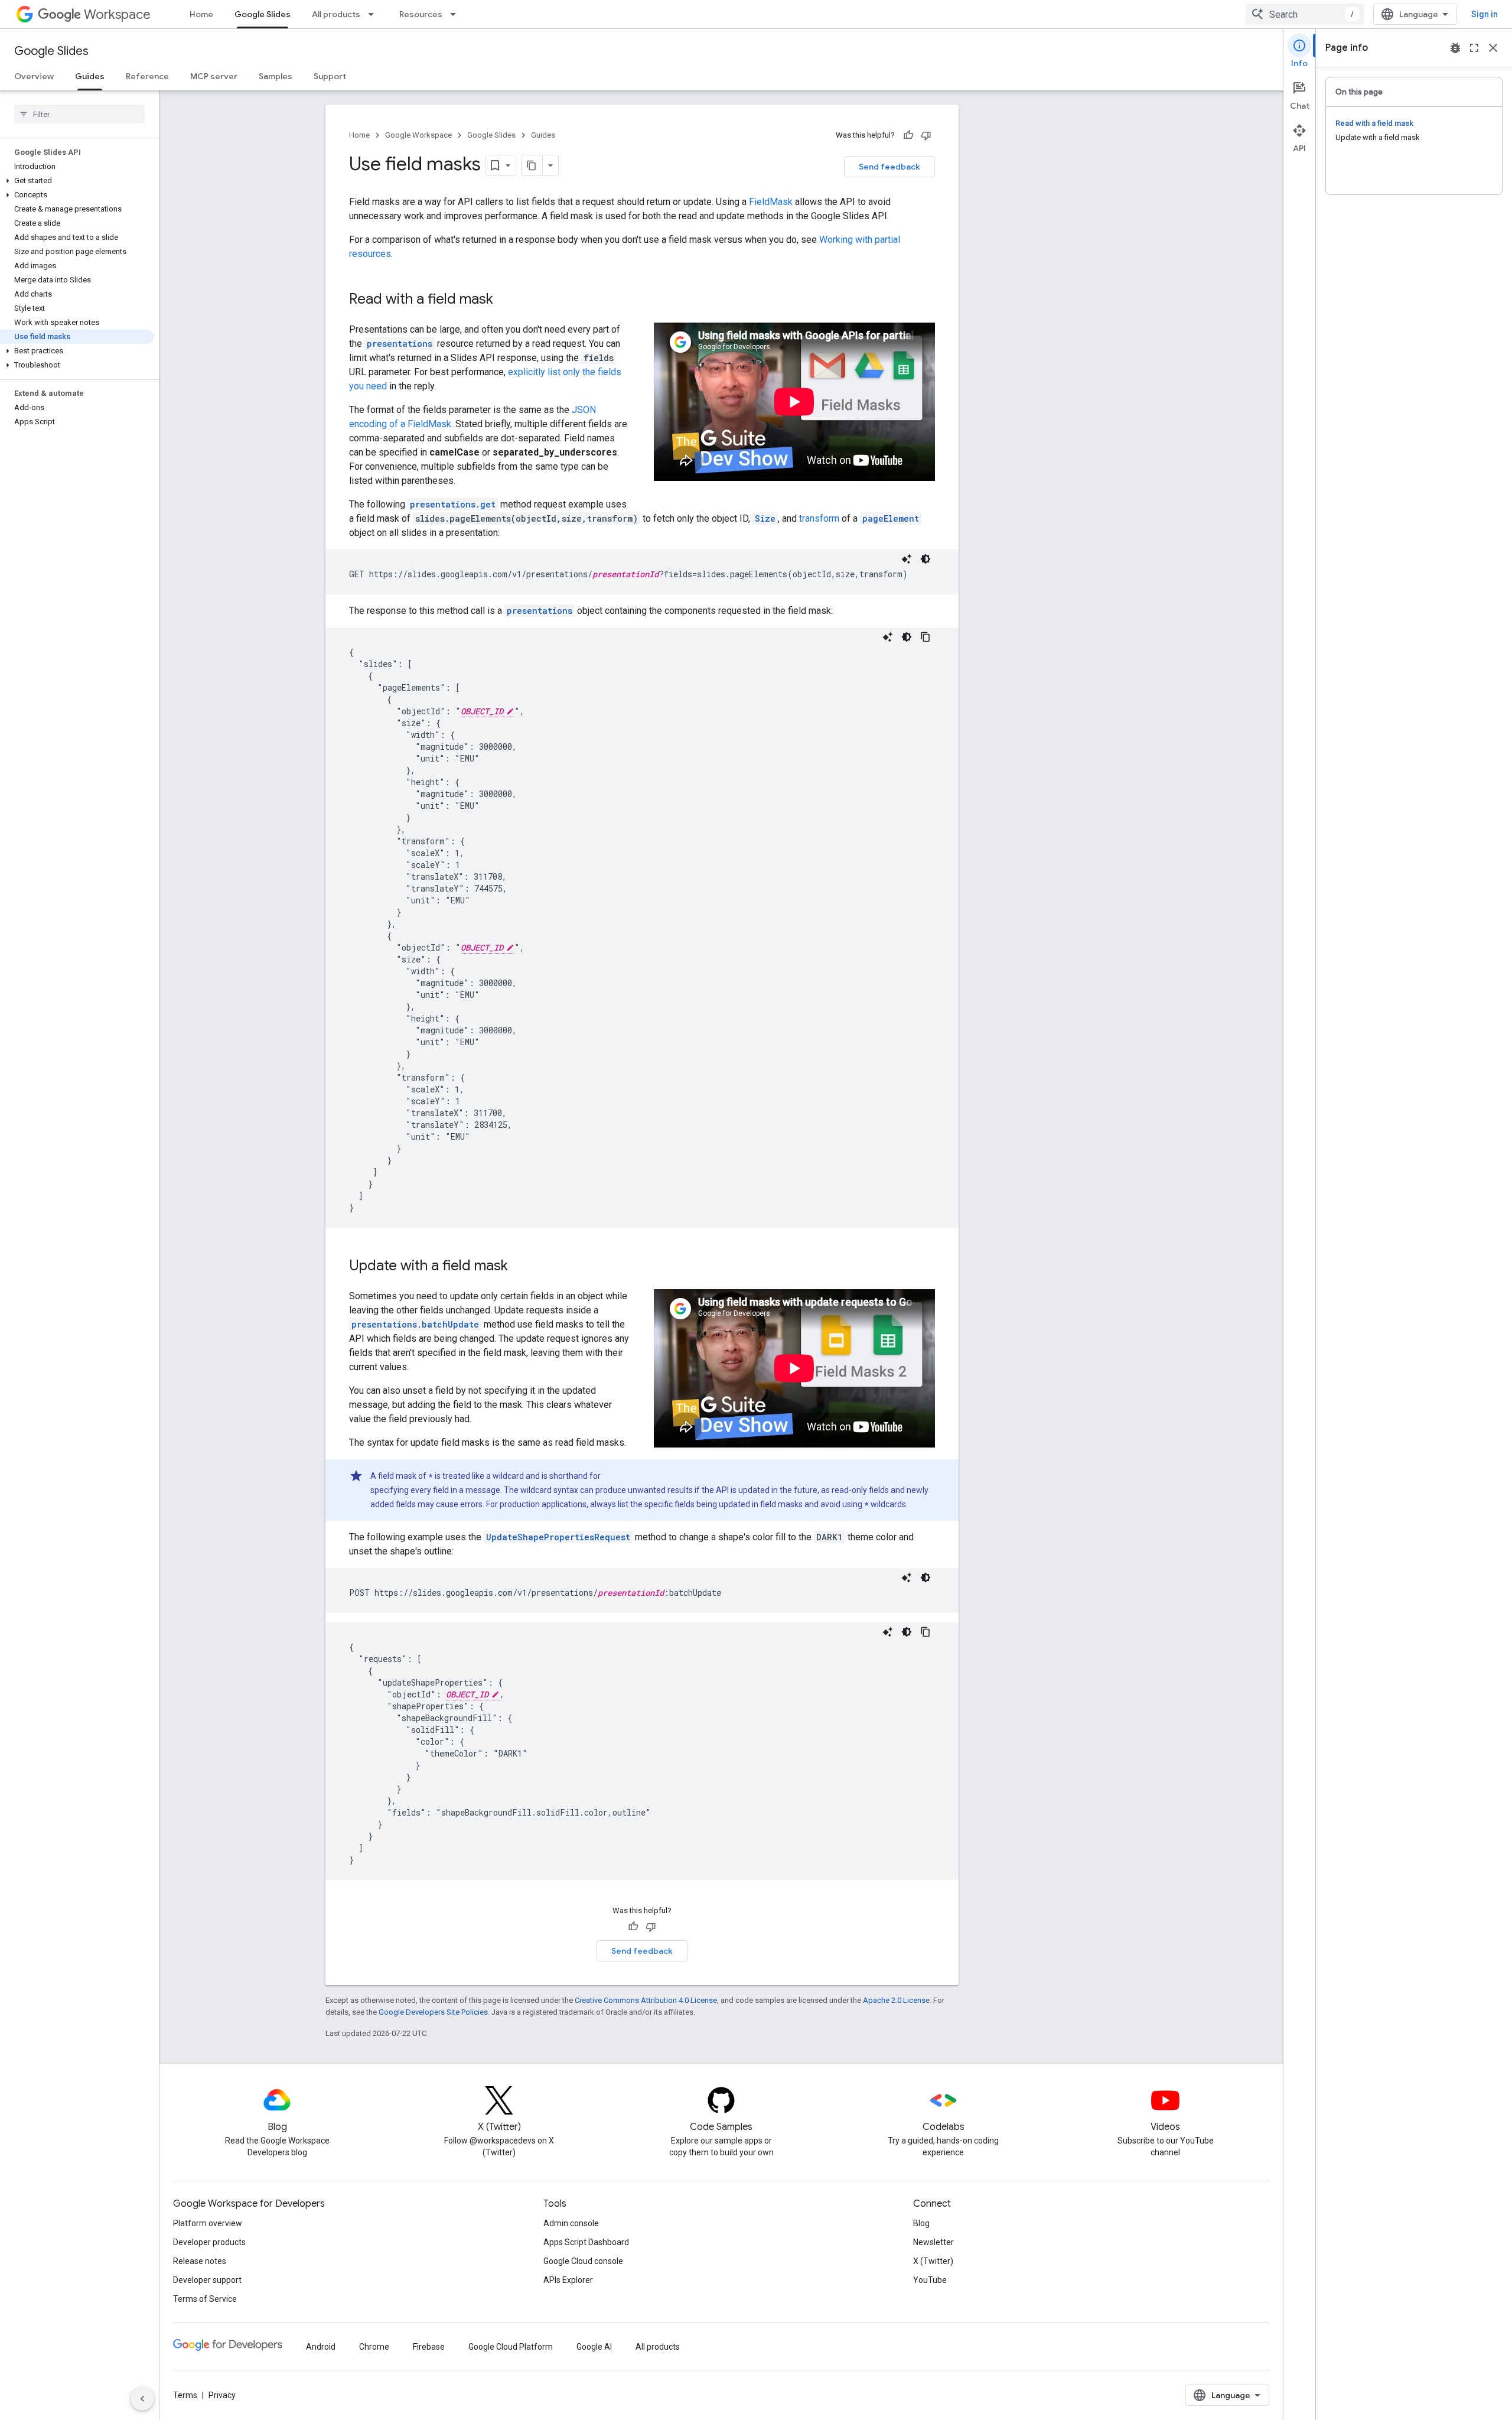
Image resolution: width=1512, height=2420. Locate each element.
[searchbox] (79, 114)
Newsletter (933, 2242)
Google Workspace (418, 135)
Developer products (209, 2242)
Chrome (374, 2347)
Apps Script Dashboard (586, 2242)
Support (330, 76)
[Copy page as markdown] (532, 165)
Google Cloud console (583, 2261)
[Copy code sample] (926, 637)
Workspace (117, 14)
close (1493, 48)
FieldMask (771, 202)
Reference (147, 76)
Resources (421, 14)
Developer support (207, 2280)
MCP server (214, 76)
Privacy (222, 2395)
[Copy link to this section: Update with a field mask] (520, 1267)
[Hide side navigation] (142, 2399)
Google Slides (263, 14)
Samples (276, 76)
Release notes (200, 2261)
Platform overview (208, 2223)
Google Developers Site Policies (433, 2012)
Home (201, 14)
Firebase (429, 2347)
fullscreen (1474, 48)
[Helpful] (908, 135)
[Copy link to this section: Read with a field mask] (505, 300)
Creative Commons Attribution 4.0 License (646, 2000)
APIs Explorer (568, 2280)
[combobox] (1305, 14)
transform (819, 518)
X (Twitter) (933, 2261)
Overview (34, 76)
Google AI (594, 2347)
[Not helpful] (926, 135)
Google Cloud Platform (511, 2347)
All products (336, 14)
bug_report (1455, 48)
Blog (921, 2223)
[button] (77, 181)
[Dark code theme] (926, 559)
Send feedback (889, 167)
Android (321, 2347)
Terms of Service (205, 2299)
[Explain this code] (907, 559)
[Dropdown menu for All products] (374, 14)
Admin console (571, 2223)
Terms (185, 2395)
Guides (90, 76)
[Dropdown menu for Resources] (457, 14)
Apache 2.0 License (896, 2000)
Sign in (1485, 14)
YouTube (930, 2280)
